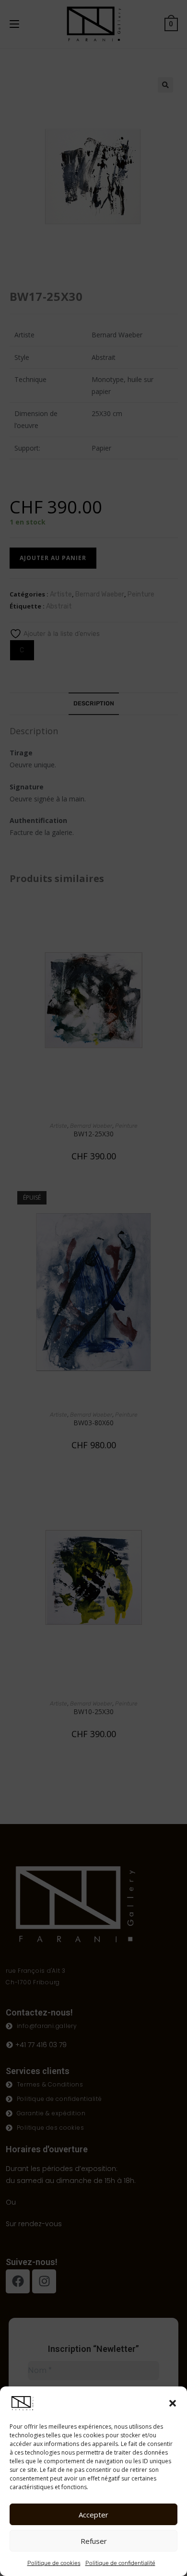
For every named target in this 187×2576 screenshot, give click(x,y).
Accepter (93, 2515)
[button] (173, 2403)
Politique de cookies (54, 2563)
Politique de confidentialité (120, 2563)
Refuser (94, 2541)
